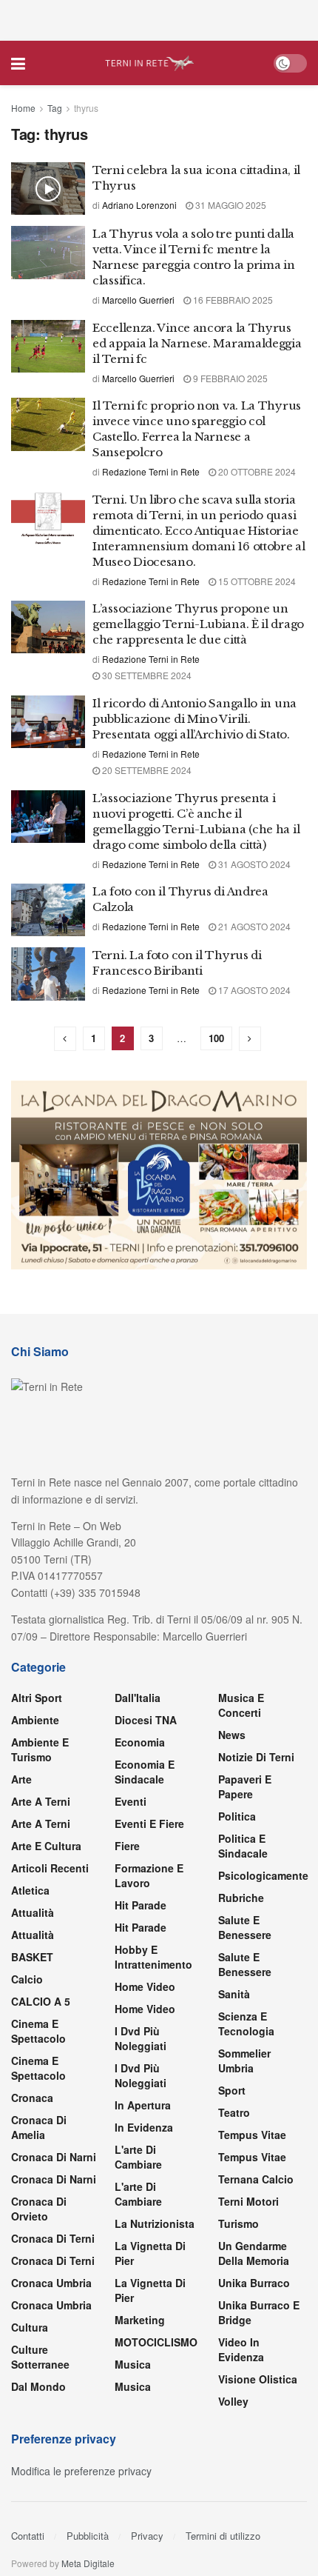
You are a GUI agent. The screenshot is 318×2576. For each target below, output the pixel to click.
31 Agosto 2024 (253, 864)
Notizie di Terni (256, 1757)
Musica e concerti (241, 1705)
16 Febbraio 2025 (232, 300)
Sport (232, 2090)
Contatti (28, 2536)
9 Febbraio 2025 (229, 378)
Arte (21, 1779)
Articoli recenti (50, 1868)
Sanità (234, 1994)
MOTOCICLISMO (156, 2342)
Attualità (33, 1912)
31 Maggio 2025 (230, 205)
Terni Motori (248, 2201)
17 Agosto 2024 (253, 990)
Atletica (30, 1890)
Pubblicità (88, 2536)
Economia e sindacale (145, 1772)
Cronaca (32, 2098)
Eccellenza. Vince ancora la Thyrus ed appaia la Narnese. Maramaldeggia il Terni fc (197, 343)
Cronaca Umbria (51, 2283)
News (232, 1735)
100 (216, 1038)
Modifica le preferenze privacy (81, 2471)
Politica (237, 1816)
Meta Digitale (88, 2563)
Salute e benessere (245, 1927)
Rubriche (241, 1898)
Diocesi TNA (146, 1720)
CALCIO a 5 (41, 2001)
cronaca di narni (54, 2157)
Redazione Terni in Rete (151, 471)
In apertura (143, 2105)
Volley (233, 2401)
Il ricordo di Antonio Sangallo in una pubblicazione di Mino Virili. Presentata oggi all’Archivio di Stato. (194, 719)
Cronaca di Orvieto (39, 2209)
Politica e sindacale (243, 1846)
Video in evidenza (241, 2349)
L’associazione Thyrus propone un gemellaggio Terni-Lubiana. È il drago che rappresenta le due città (198, 624)
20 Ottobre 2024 (256, 471)
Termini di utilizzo (223, 2536)
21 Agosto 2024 (253, 926)
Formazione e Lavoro (149, 1875)
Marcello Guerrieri (138, 300)
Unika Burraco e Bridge (259, 2312)
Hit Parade (141, 1905)
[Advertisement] (159, 19)
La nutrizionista (155, 2223)
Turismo (238, 2223)
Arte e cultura (46, 1846)
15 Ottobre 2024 (256, 581)
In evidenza (144, 2127)
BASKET (32, 1957)
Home (23, 108)
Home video (145, 1986)
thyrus (86, 108)
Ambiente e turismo (40, 1749)
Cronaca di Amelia (39, 2127)
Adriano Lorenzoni (139, 205)
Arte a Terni (41, 1801)
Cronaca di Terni (53, 2238)
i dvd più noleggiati (141, 2038)
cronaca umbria (51, 2305)
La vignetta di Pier (150, 2253)
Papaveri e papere (245, 1786)
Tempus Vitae (252, 2135)
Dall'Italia (138, 1698)
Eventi (131, 1801)
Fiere (127, 1846)
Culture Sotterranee (40, 2357)
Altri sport (37, 1698)
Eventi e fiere (149, 1823)
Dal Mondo (38, 2386)
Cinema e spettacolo (38, 2031)
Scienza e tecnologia (246, 2023)
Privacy (147, 2536)
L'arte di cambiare (138, 2157)
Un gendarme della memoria (254, 2253)
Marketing (140, 2320)
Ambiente (35, 1720)
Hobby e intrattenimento (153, 1957)
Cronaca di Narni (54, 2179)
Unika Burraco (254, 2283)
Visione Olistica (258, 2379)
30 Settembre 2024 (146, 675)
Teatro (234, 2112)
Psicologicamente (263, 1875)
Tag (55, 108)
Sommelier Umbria (244, 2061)
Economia (140, 1742)
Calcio (27, 1979)
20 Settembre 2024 (146, 770)
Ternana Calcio (256, 2179)
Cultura (30, 2327)
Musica (133, 2364)
